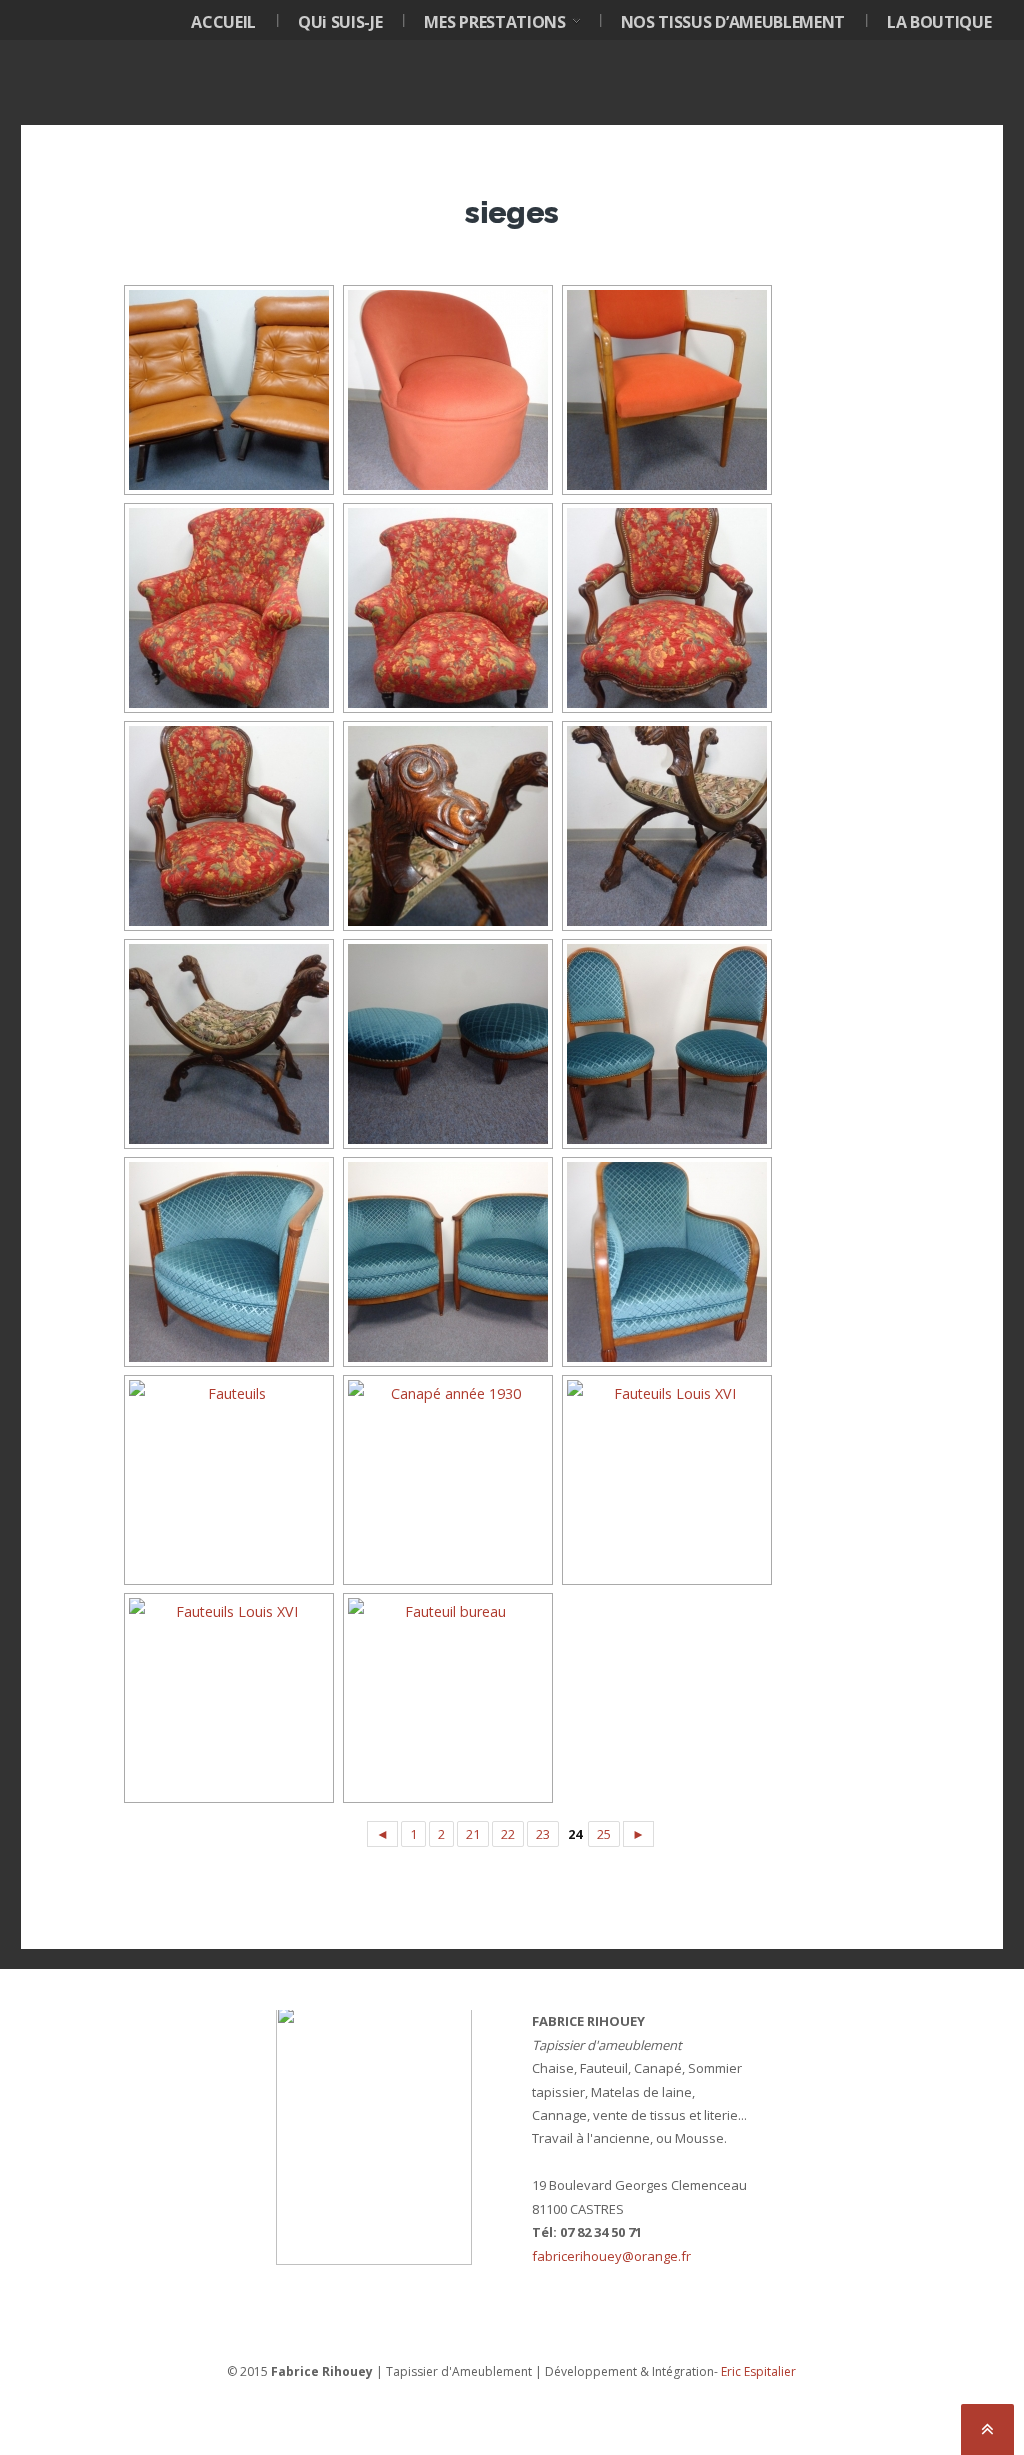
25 (604, 1834)
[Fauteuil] (665, 608)
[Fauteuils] (665, 1262)
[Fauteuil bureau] (446, 1698)
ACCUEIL (223, 22)
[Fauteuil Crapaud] (227, 608)
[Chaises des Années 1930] (665, 1044)
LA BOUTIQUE (939, 22)
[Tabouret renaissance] (446, 826)
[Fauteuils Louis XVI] (665, 1480)
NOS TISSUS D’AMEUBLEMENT (733, 22)
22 (508, 1834)
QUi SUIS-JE (340, 22)
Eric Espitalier (758, 2371)
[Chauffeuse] (446, 390)
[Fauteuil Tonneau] (227, 1262)
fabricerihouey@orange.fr (611, 2256)
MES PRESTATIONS (494, 22)
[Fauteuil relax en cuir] (227, 390)
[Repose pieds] (446, 1044)
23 (543, 1834)
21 (473, 1834)
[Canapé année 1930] (446, 1480)
